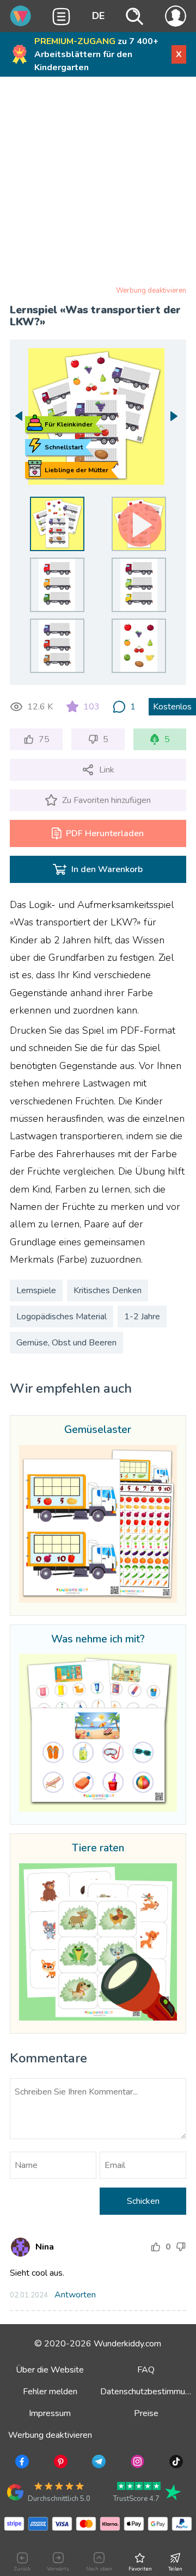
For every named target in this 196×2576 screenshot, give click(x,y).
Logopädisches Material (62, 1317)
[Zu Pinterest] (60, 2463)
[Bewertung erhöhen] (156, 2247)
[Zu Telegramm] (98, 2463)
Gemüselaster (98, 1430)
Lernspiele (36, 1290)
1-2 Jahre (142, 1317)
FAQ (146, 2370)
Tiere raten (98, 1849)
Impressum (50, 2413)
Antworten (75, 2295)
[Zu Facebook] (21, 2463)
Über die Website (50, 2370)
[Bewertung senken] (181, 2247)
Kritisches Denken (108, 1290)
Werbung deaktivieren (151, 291)
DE (98, 16)
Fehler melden (50, 2392)
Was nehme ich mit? (98, 1640)
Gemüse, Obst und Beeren (66, 1343)
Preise (146, 2413)
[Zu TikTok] (175, 2463)
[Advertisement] (98, 183)
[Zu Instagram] (136, 2463)
